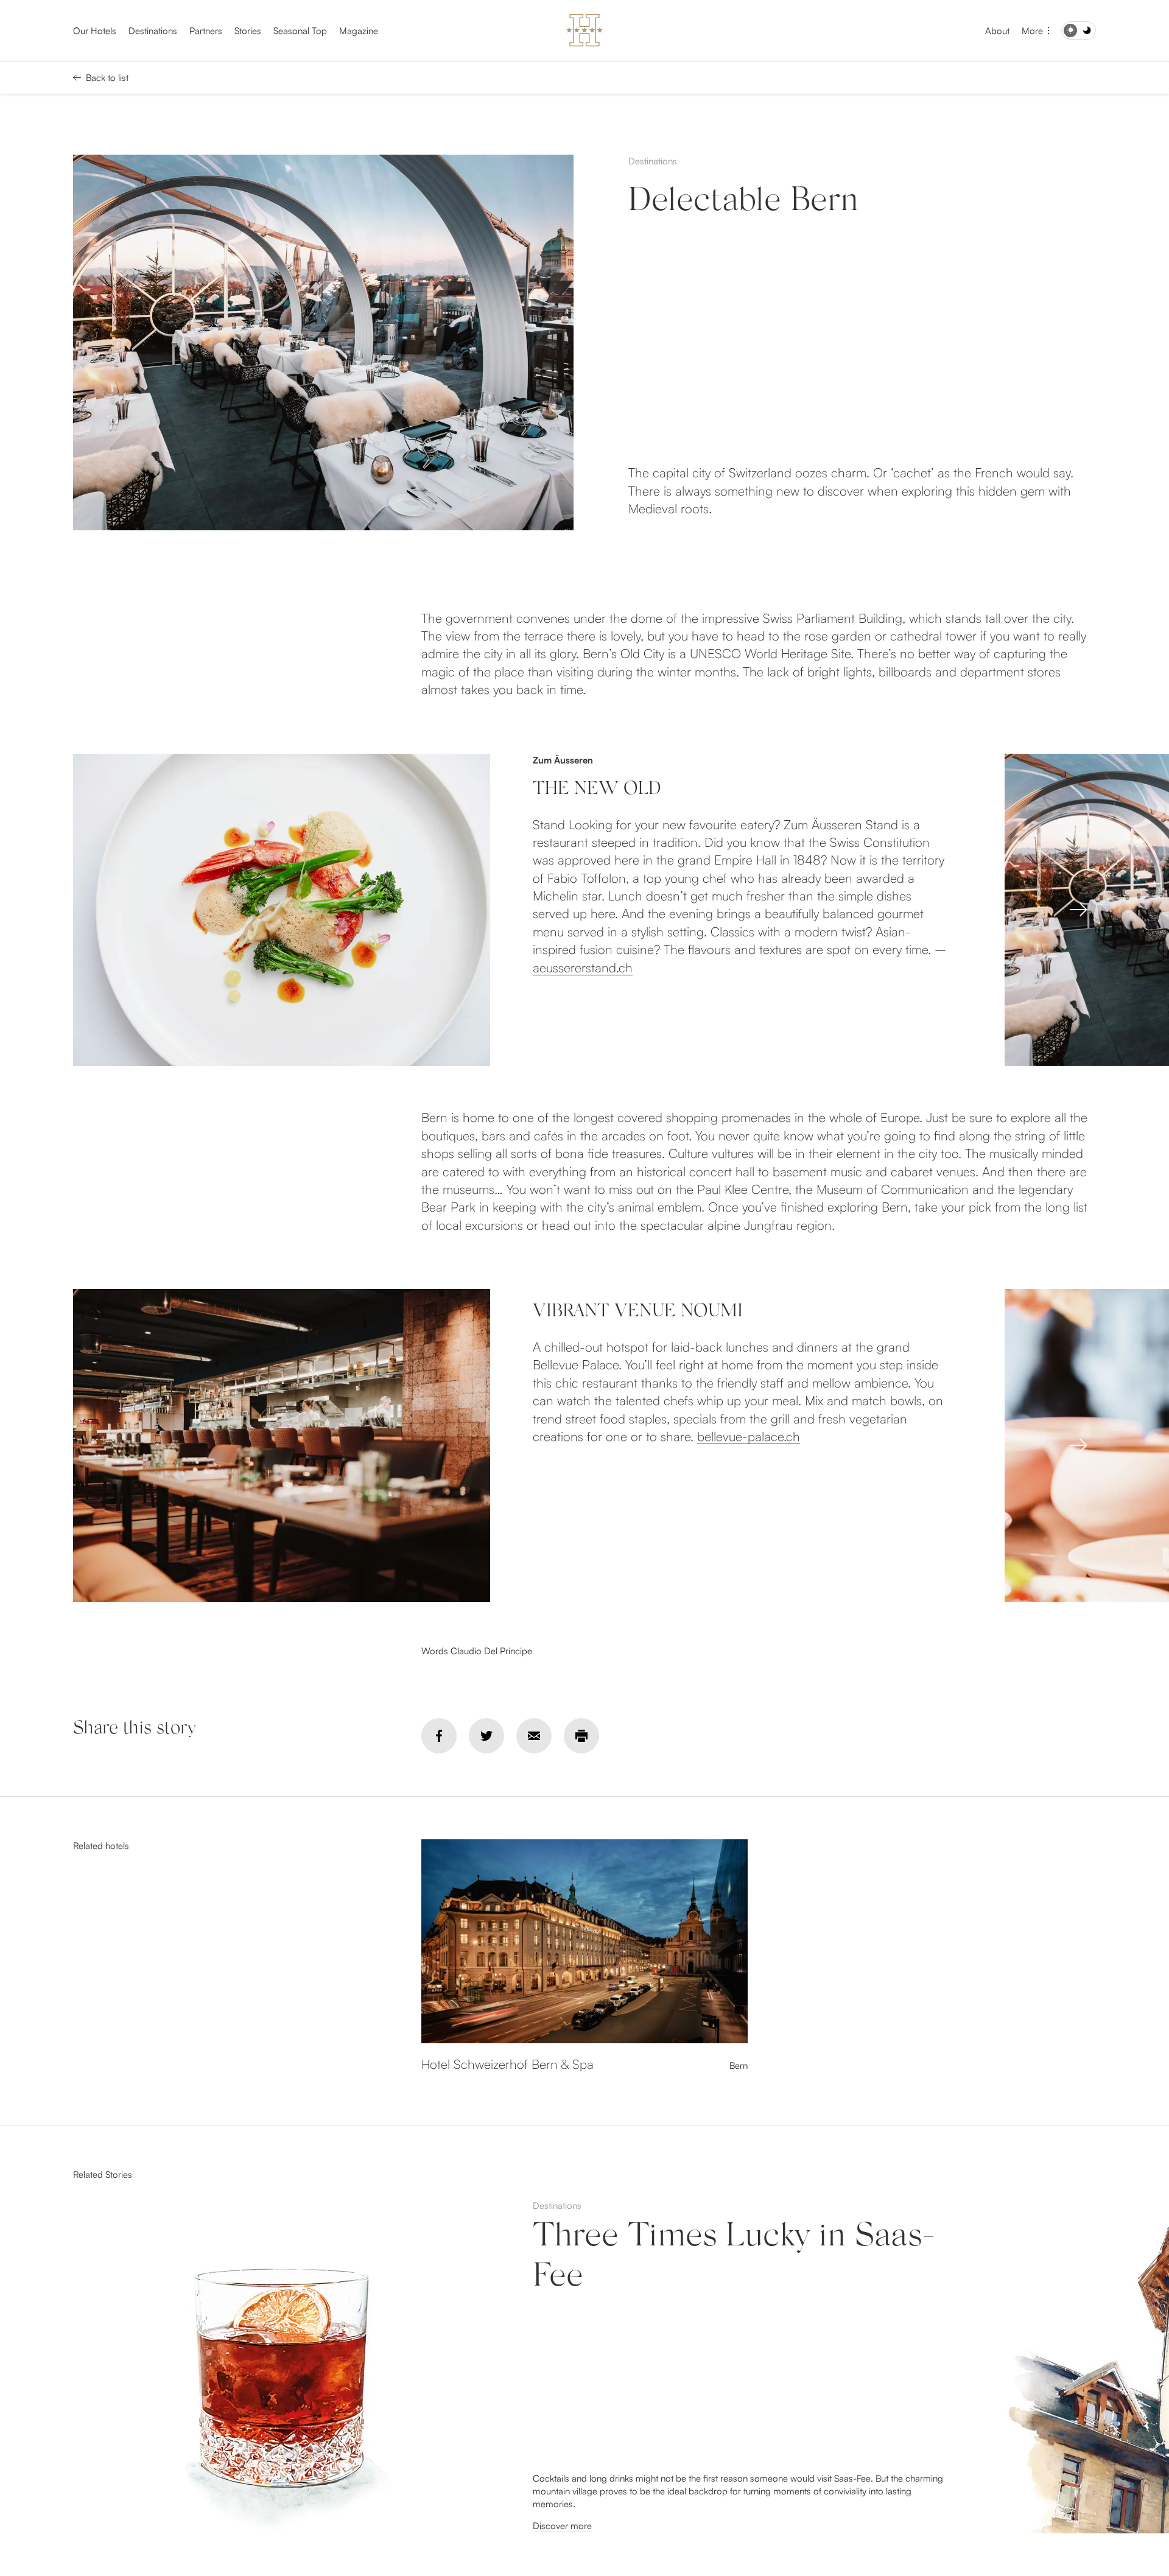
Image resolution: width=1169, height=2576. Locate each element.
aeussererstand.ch (583, 967)
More (1032, 31)
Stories (248, 31)
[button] (1078, 910)
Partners (206, 31)
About (997, 31)
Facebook (439, 1736)
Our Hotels (95, 31)
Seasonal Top (300, 31)
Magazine (359, 31)
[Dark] (1079, 30)
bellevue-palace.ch (749, 1436)
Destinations (153, 31)
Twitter (486, 1736)
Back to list (107, 78)
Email (534, 1736)
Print (581, 1736)
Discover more (562, 2526)
